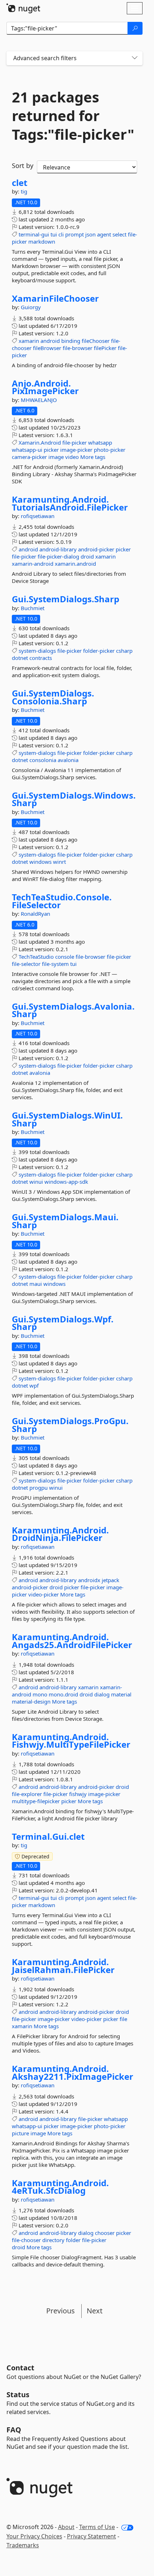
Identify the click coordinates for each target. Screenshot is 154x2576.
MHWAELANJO (39, 400)
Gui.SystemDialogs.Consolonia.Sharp (53, 697)
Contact (20, 2368)
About (66, 2527)
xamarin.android (75, 564)
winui (36, 1182)
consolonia (43, 760)
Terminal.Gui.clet (48, 1837)
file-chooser (26, 2240)
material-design (31, 1701)
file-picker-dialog (58, 556)
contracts (41, 658)
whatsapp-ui (27, 450)
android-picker (96, 549)
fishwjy (78, 1794)
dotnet (20, 658)
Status (18, 2395)
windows (40, 862)
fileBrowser (47, 348)
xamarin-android (33, 564)
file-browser (78, 348)
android (50, 341)
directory (53, 2240)
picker (51, 450)
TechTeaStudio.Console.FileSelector (62, 901)
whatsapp (100, 442)
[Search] (135, 28)
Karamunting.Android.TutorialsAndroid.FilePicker (70, 503)
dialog (102, 1694)
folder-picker (99, 651)
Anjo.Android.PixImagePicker (45, 387)
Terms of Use (97, 2527)
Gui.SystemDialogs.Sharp (66, 599)
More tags (93, 457)
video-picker (44, 1594)
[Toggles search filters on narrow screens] (135, 58)
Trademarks (23, 2545)
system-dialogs (37, 651)
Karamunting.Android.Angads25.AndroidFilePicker (72, 1641)
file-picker (74, 442)
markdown (42, 241)
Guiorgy (31, 307)
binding (71, 341)
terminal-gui (34, 234)
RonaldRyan (35, 914)
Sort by (23, 166)
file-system (55, 964)
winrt (59, 862)
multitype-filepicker (36, 1801)
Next (95, 2311)
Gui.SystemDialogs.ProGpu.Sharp (70, 1425)
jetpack (110, 1580)
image (56, 457)
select (119, 234)
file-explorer (27, 1794)
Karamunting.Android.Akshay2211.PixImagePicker (73, 2072)
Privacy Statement (92, 2536)
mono (40, 1694)
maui (36, 1284)
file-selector (26, 964)
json (90, 234)
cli (61, 234)
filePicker (105, 348)
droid (87, 556)
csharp (124, 651)
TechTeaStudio (36, 957)
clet (20, 183)
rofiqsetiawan (38, 516)
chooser (105, 2233)
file (123, 2019)
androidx (89, 1580)
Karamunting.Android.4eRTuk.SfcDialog (60, 2187)
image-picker (76, 450)
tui (54, 234)
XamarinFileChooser (55, 298)
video (72, 457)
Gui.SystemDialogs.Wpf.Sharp (63, 1323)
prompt (74, 234)
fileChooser (96, 341)
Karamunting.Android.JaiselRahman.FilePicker (63, 1966)
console (65, 957)
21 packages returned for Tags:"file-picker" (73, 116)
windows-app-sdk (66, 1182)
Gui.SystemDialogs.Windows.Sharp (74, 799)
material (121, 1694)
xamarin (29, 341)
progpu (38, 1488)
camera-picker (29, 457)
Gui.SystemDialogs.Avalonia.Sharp (73, 1010)
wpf (34, 1385)
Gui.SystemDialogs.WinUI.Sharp (67, 1119)
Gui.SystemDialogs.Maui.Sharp (65, 1221)
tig (24, 191)
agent (104, 234)
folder (73, 2240)
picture (20, 2133)
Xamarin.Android (40, 442)
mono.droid (63, 1694)
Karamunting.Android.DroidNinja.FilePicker (60, 1534)
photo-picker (110, 450)
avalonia (68, 760)
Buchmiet (33, 608)
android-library (58, 549)
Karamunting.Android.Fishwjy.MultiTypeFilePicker (71, 1741)
